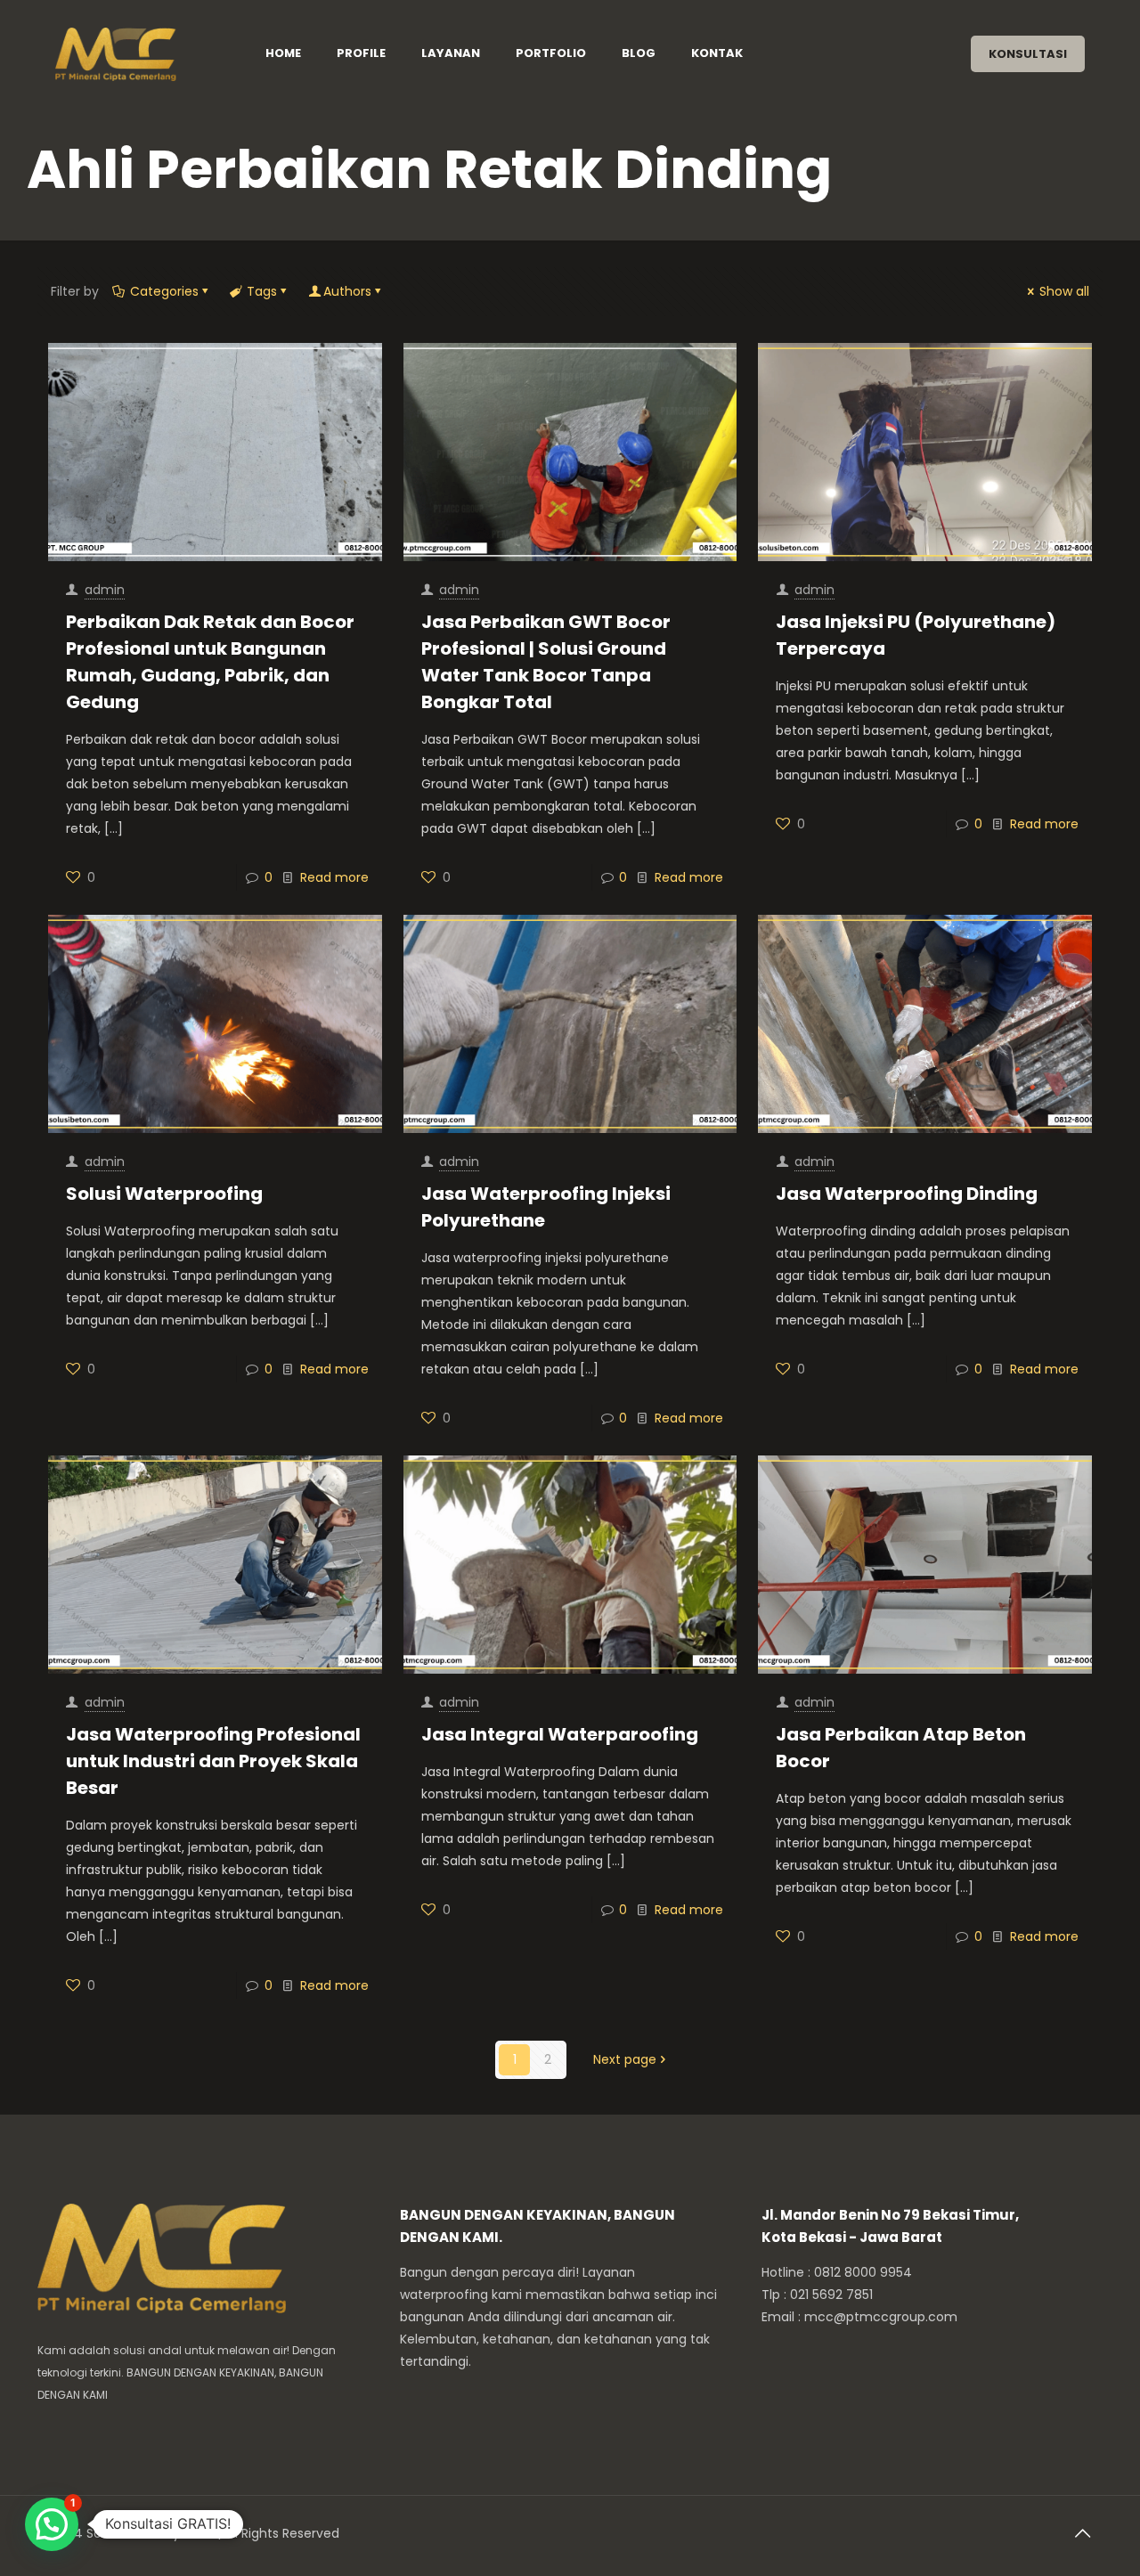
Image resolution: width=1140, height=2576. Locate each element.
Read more (334, 877)
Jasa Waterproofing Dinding (907, 1194)
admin (105, 590)
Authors (347, 291)
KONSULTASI (1028, 54)
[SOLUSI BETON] (138, 53)
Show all (1064, 291)
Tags (262, 291)
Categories (164, 291)
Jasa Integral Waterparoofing (560, 1734)
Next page (625, 2059)
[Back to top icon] (1084, 2533)
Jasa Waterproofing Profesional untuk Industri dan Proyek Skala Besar (213, 1761)
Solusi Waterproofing (164, 1194)
